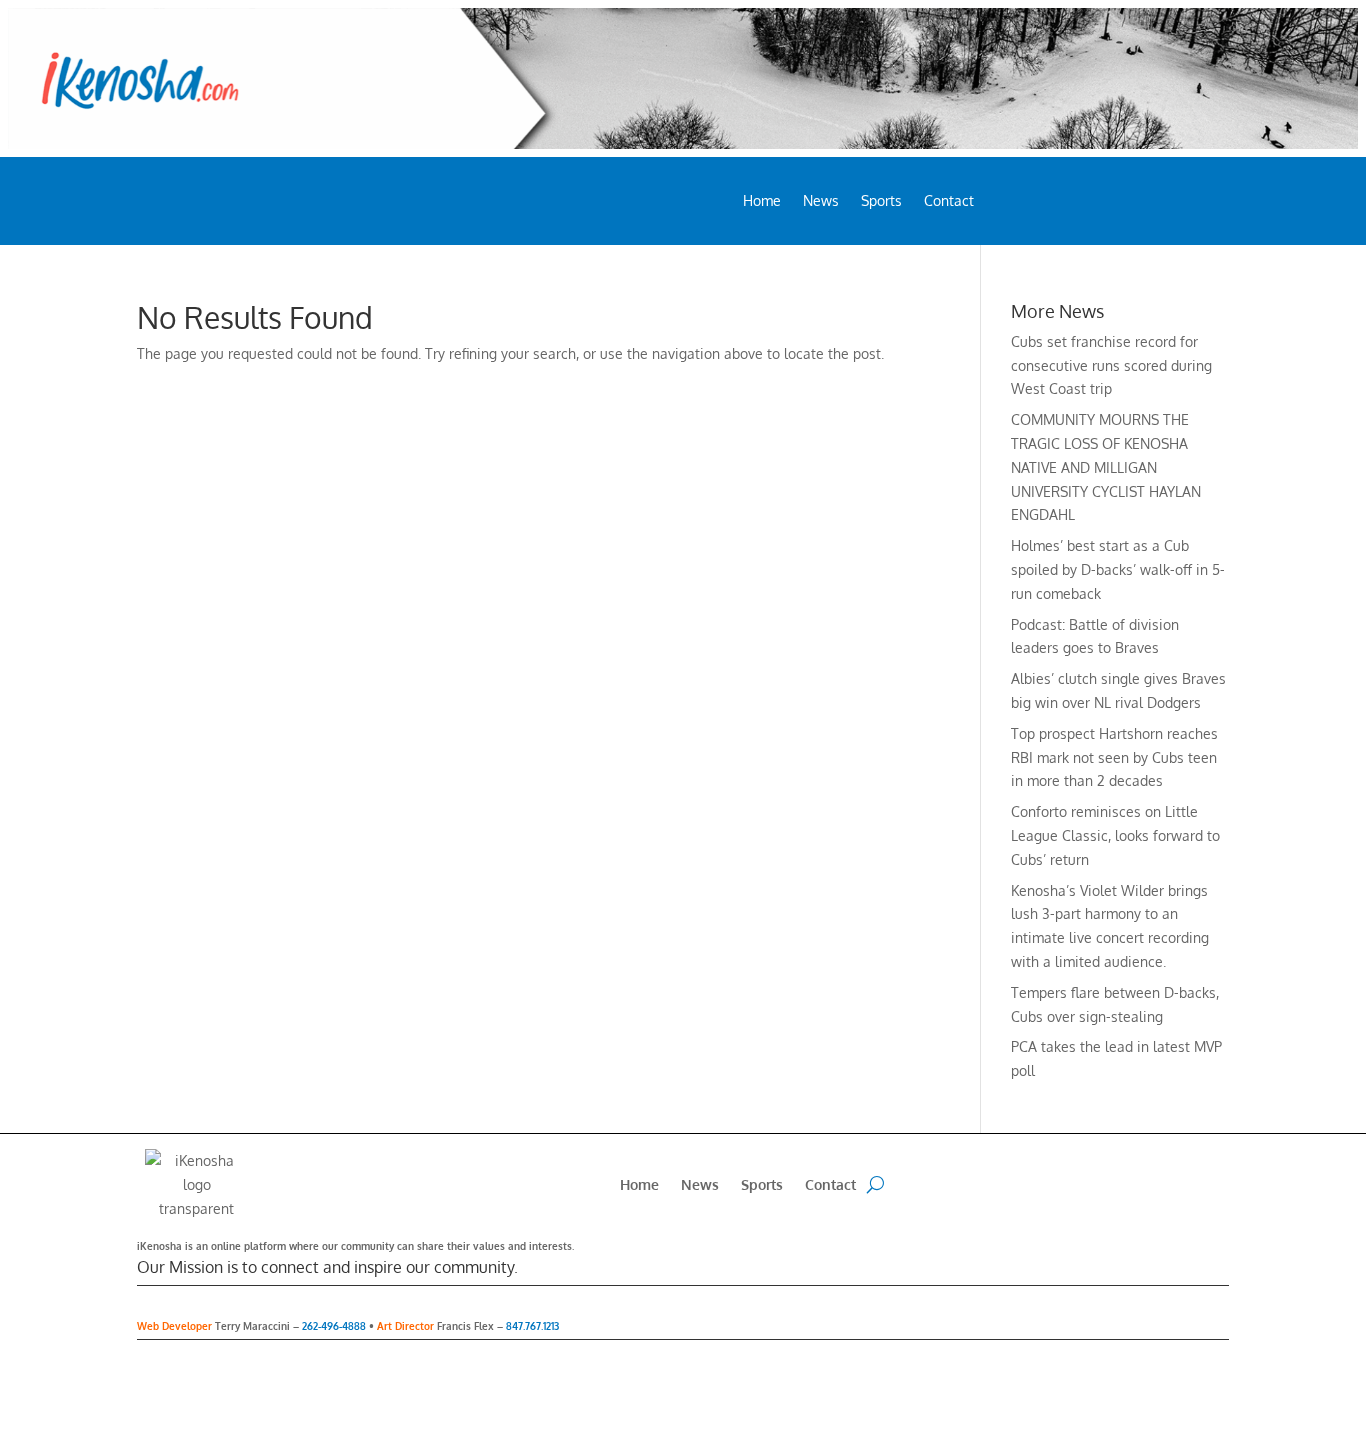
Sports (881, 201)
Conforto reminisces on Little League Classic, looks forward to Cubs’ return (1115, 835)
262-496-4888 (334, 1326)
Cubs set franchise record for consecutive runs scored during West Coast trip (1111, 365)
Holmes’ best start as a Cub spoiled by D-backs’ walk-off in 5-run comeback (1118, 569)
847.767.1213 (532, 1326)
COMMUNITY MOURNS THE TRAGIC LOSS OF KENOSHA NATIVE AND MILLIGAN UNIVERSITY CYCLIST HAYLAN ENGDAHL (1106, 467)
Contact (949, 201)
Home (762, 201)
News (821, 201)
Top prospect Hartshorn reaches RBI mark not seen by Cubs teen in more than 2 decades (1114, 757)
